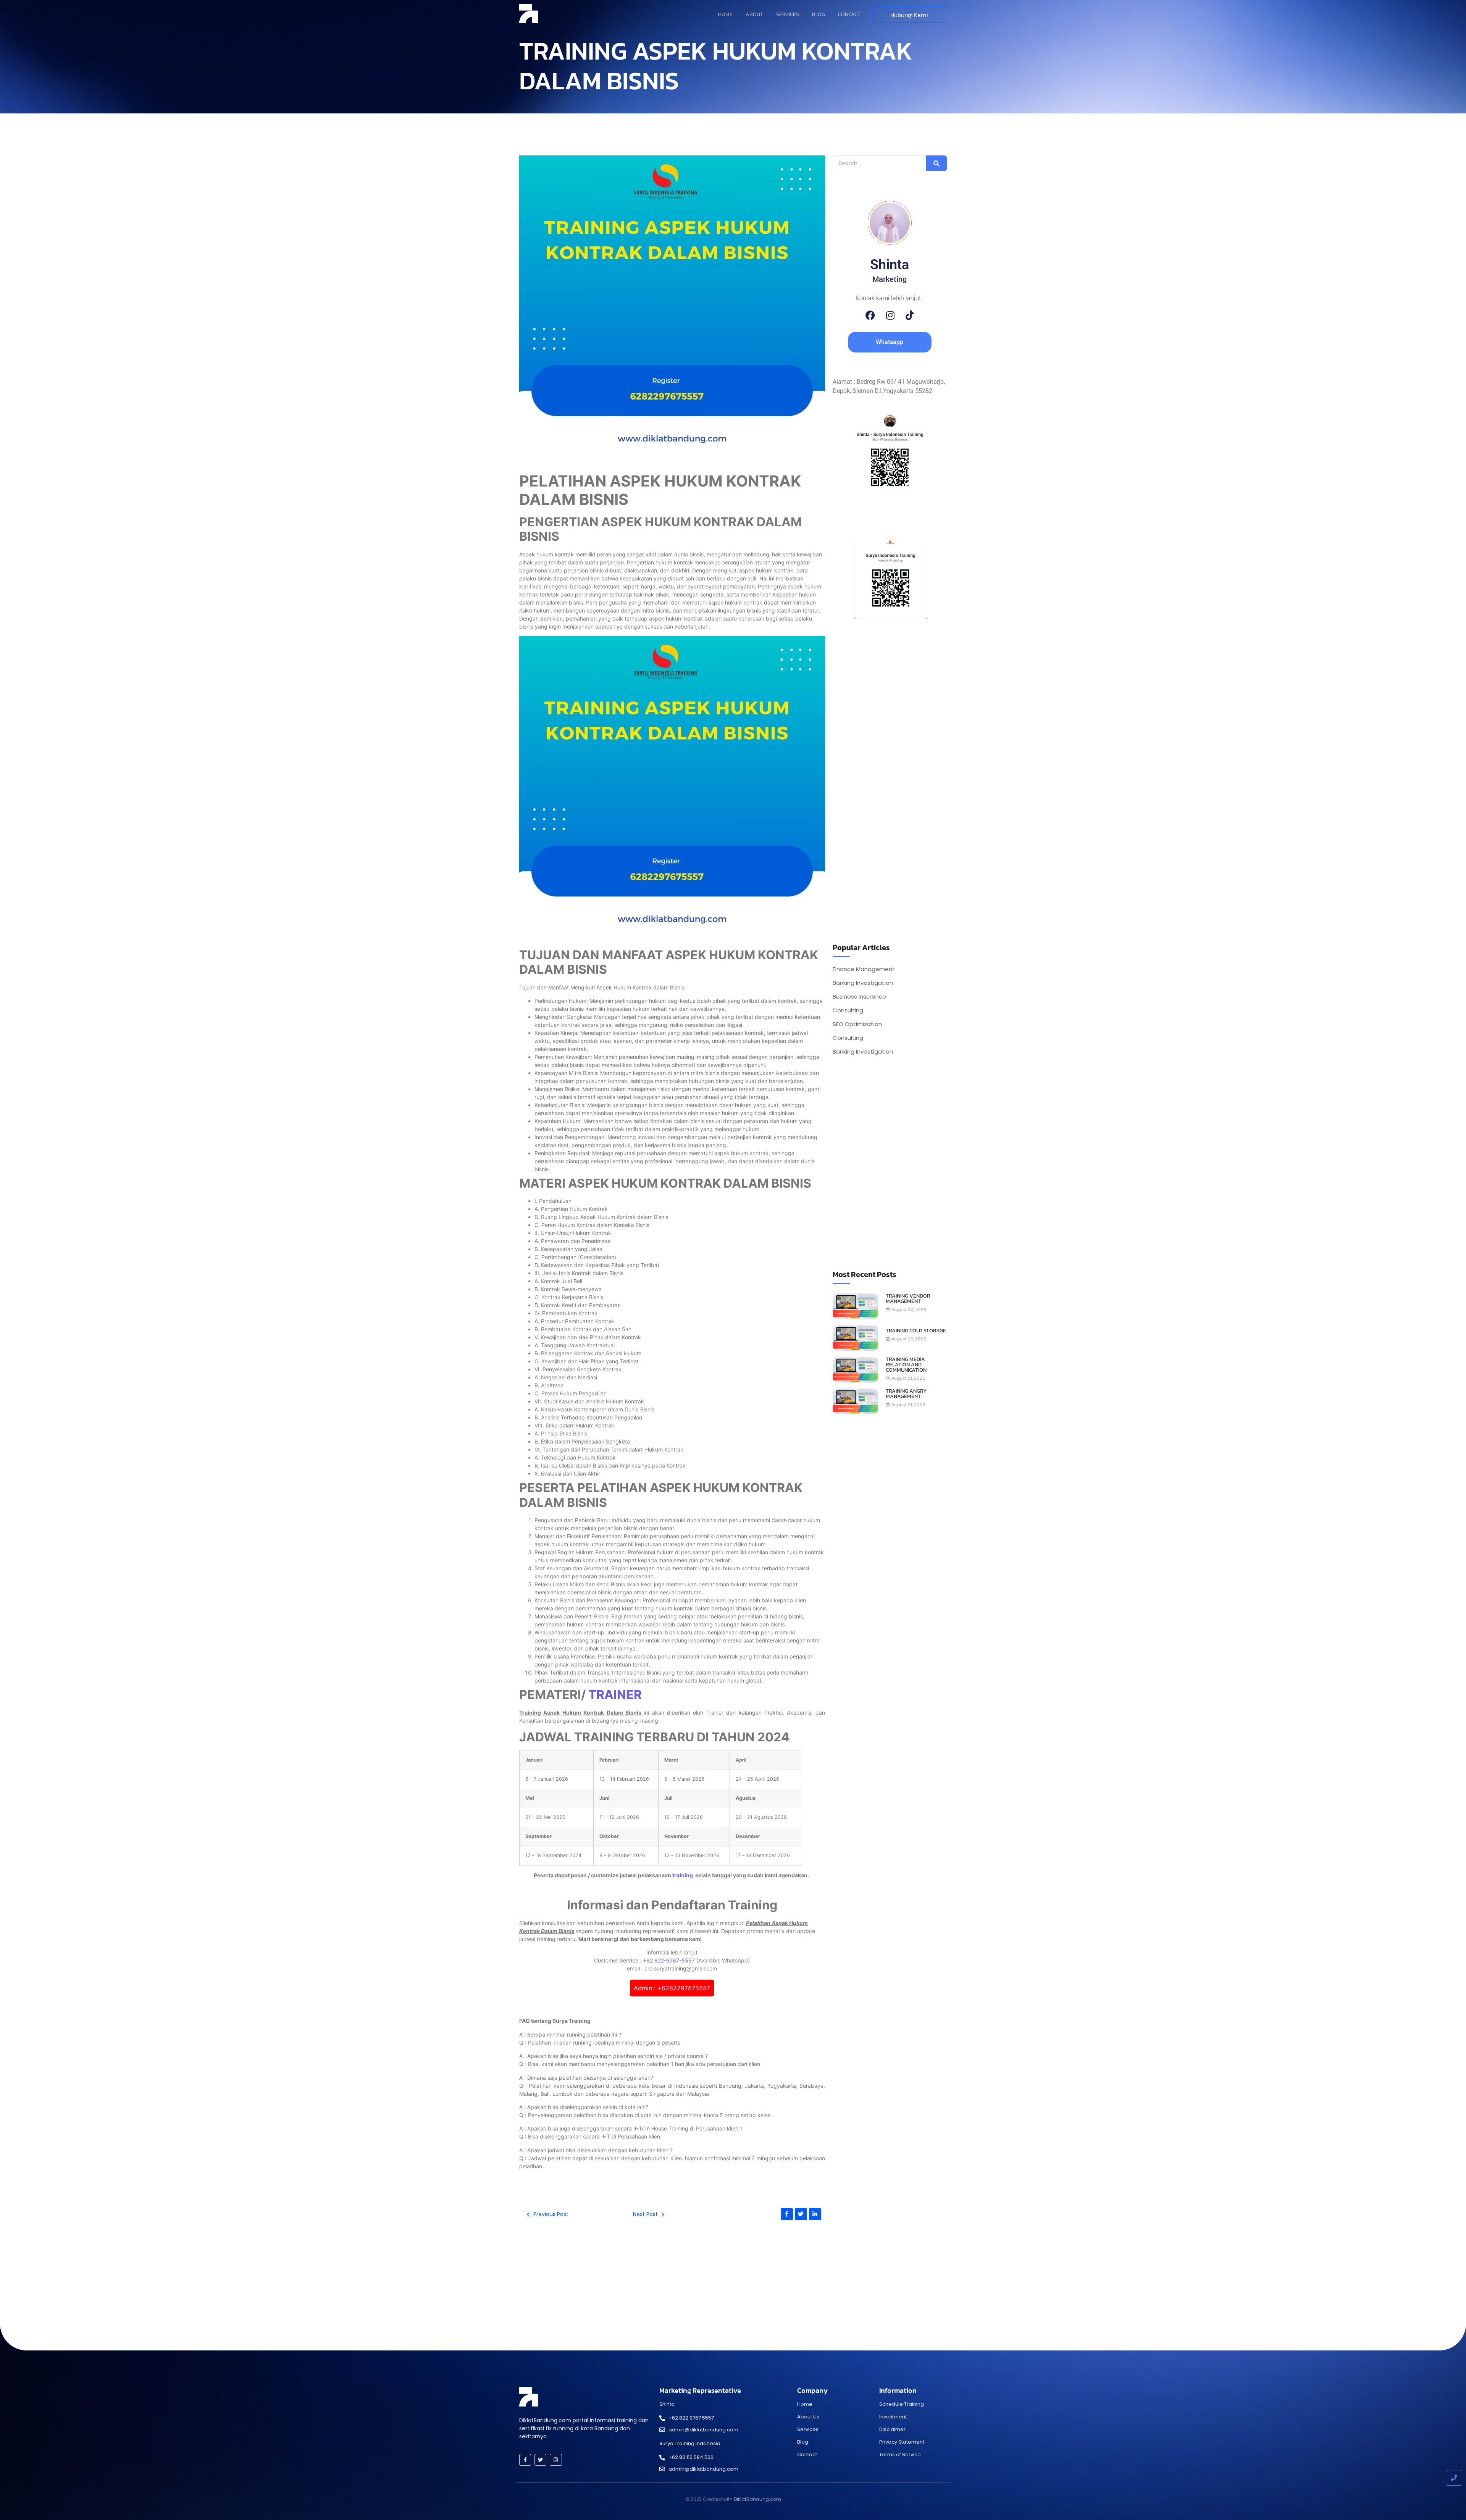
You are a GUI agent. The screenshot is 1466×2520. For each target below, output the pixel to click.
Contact (849, 14)
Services (788, 14)
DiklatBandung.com (757, 2499)
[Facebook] (870, 315)
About (754, 14)
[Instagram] (890, 315)
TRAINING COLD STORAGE (916, 1331)
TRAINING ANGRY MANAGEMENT (906, 1394)
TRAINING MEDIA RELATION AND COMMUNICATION (906, 1365)
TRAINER (615, 1695)
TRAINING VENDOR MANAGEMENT (908, 1299)
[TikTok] (910, 315)
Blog (819, 14)
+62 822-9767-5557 (669, 1960)
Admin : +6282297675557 (672, 1988)
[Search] (936, 163)
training (683, 1875)
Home (725, 14)
